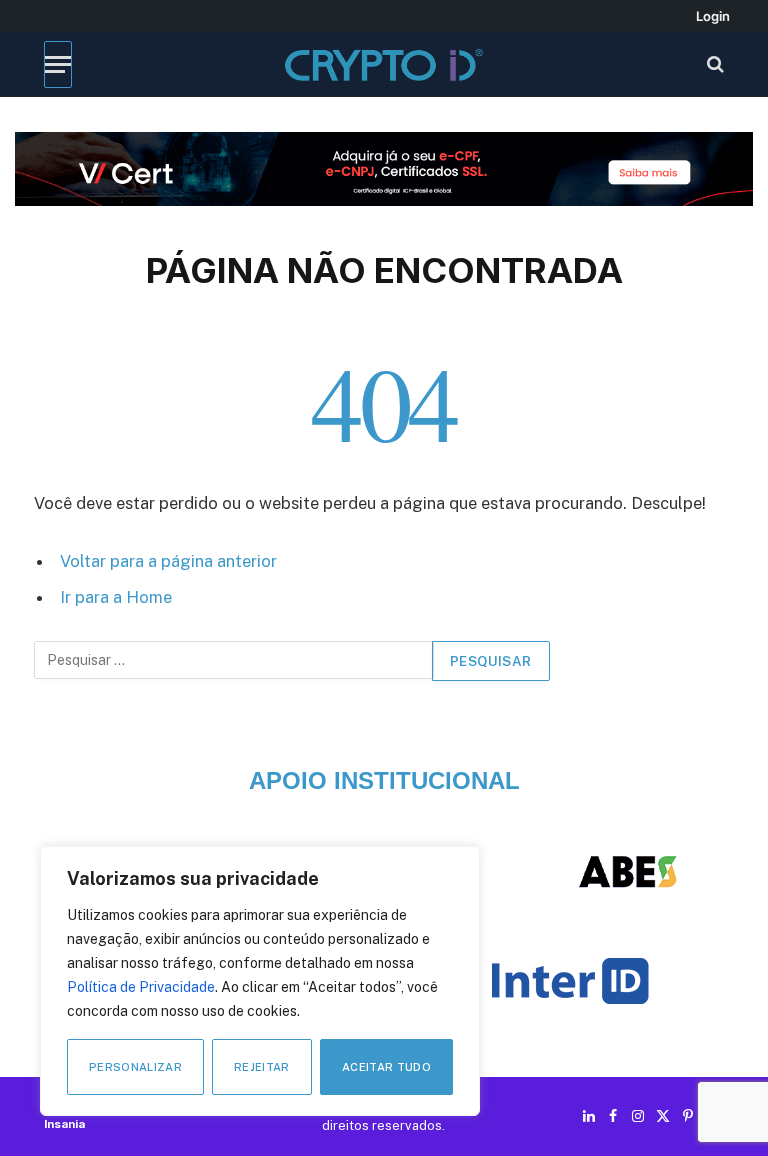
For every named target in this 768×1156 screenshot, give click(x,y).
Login (713, 16)
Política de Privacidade (141, 987)
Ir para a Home (116, 597)
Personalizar (135, 1067)
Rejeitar (262, 1067)
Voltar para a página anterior (168, 561)
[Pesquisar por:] (234, 661)
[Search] (713, 64)
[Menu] (58, 64)
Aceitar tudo (386, 1067)
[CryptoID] (383, 64)
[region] (260, 981)
